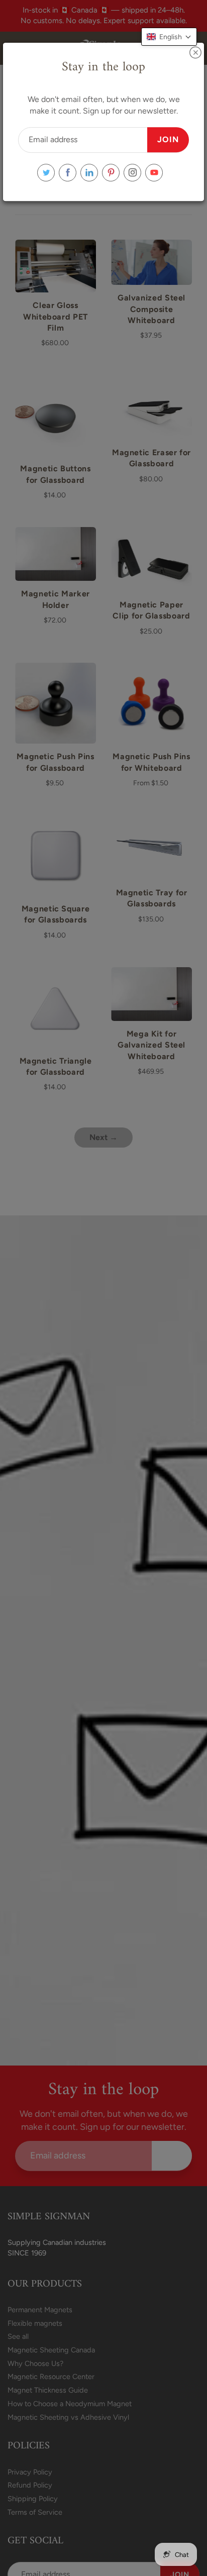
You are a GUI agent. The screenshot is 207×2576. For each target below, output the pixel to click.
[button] (169, 37)
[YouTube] (154, 173)
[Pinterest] (111, 173)
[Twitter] (46, 173)
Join (168, 139)
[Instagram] (132, 173)
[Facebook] (68, 173)
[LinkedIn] (89, 173)
